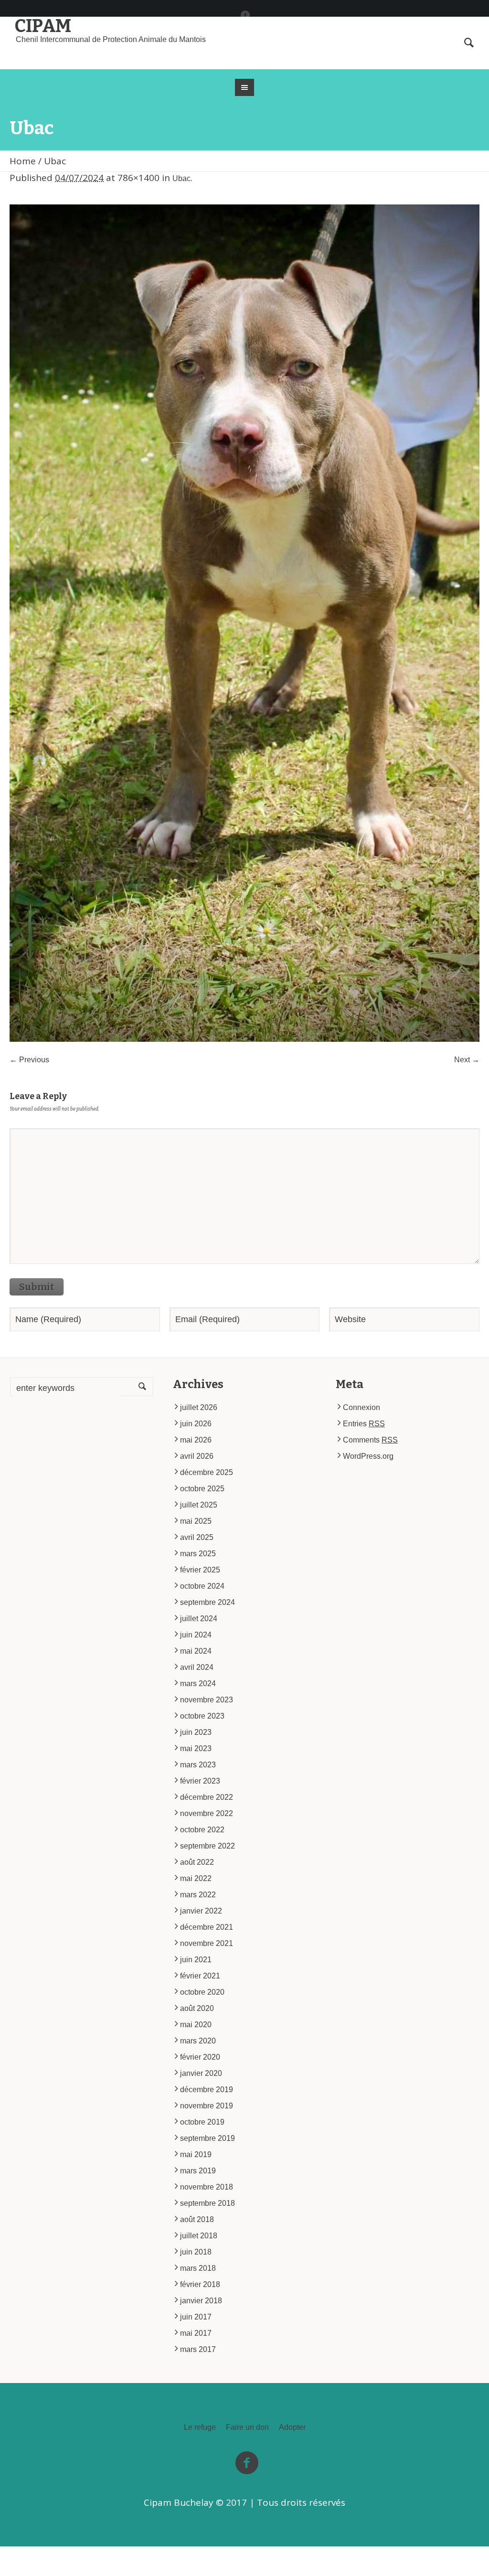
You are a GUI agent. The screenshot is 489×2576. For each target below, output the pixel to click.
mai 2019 (196, 2154)
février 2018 (200, 2284)
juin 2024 (196, 1635)
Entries (364, 1424)
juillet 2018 (199, 2236)
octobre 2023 (202, 1716)
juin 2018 (196, 2252)
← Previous (29, 1060)
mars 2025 (198, 1554)
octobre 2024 (202, 1586)
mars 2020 (198, 2041)
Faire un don (247, 2427)
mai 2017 (196, 2333)
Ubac (181, 178)
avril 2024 (197, 1667)
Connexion (361, 1407)
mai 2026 (196, 1440)
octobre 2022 (202, 1830)
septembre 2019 (207, 2138)
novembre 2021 (207, 1943)
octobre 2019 (202, 2122)
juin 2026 (196, 1424)
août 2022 (197, 1862)
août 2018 (197, 2219)
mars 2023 (198, 1765)
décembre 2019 (207, 2090)
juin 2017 (196, 2317)
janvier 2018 (201, 2301)
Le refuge (200, 2427)
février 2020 (200, 2057)
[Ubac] (244, 623)
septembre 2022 (207, 1846)
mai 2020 (196, 2025)
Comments (370, 1440)
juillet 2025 (199, 1505)
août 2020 (197, 2008)
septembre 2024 (207, 1602)
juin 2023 (196, 1732)
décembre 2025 (207, 1472)
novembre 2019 (207, 2106)
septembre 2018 (207, 2203)
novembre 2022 (207, 1813)
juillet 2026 (199, 1407)
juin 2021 (196, 1960)
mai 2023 (196, 1748)
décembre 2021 (207, 1927)
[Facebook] (245, 15)
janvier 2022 (201, 1911)
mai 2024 (196, 1651)
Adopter (292, 2427)
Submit (37, 1287)
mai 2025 (196, 1521)
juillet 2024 (199, 1619)
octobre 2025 (202, 1489)
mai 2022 (196, 1878)
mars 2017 (198, 2349)
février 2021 (200, 1976)
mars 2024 (198, 1683)
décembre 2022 (207, 1797)
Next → (467, 1060)
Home (23, 161)
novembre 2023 (207, 1700)
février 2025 (200, 1570)
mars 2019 (198, 2171)
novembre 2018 (207, 2187)
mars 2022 (198, 1895)
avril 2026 (197, 1456)
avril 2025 (197, 1537)
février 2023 (200, 1781)
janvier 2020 (201, 2073)
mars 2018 (198, 2268)
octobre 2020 (202, 1992)
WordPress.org (368, 1456)
